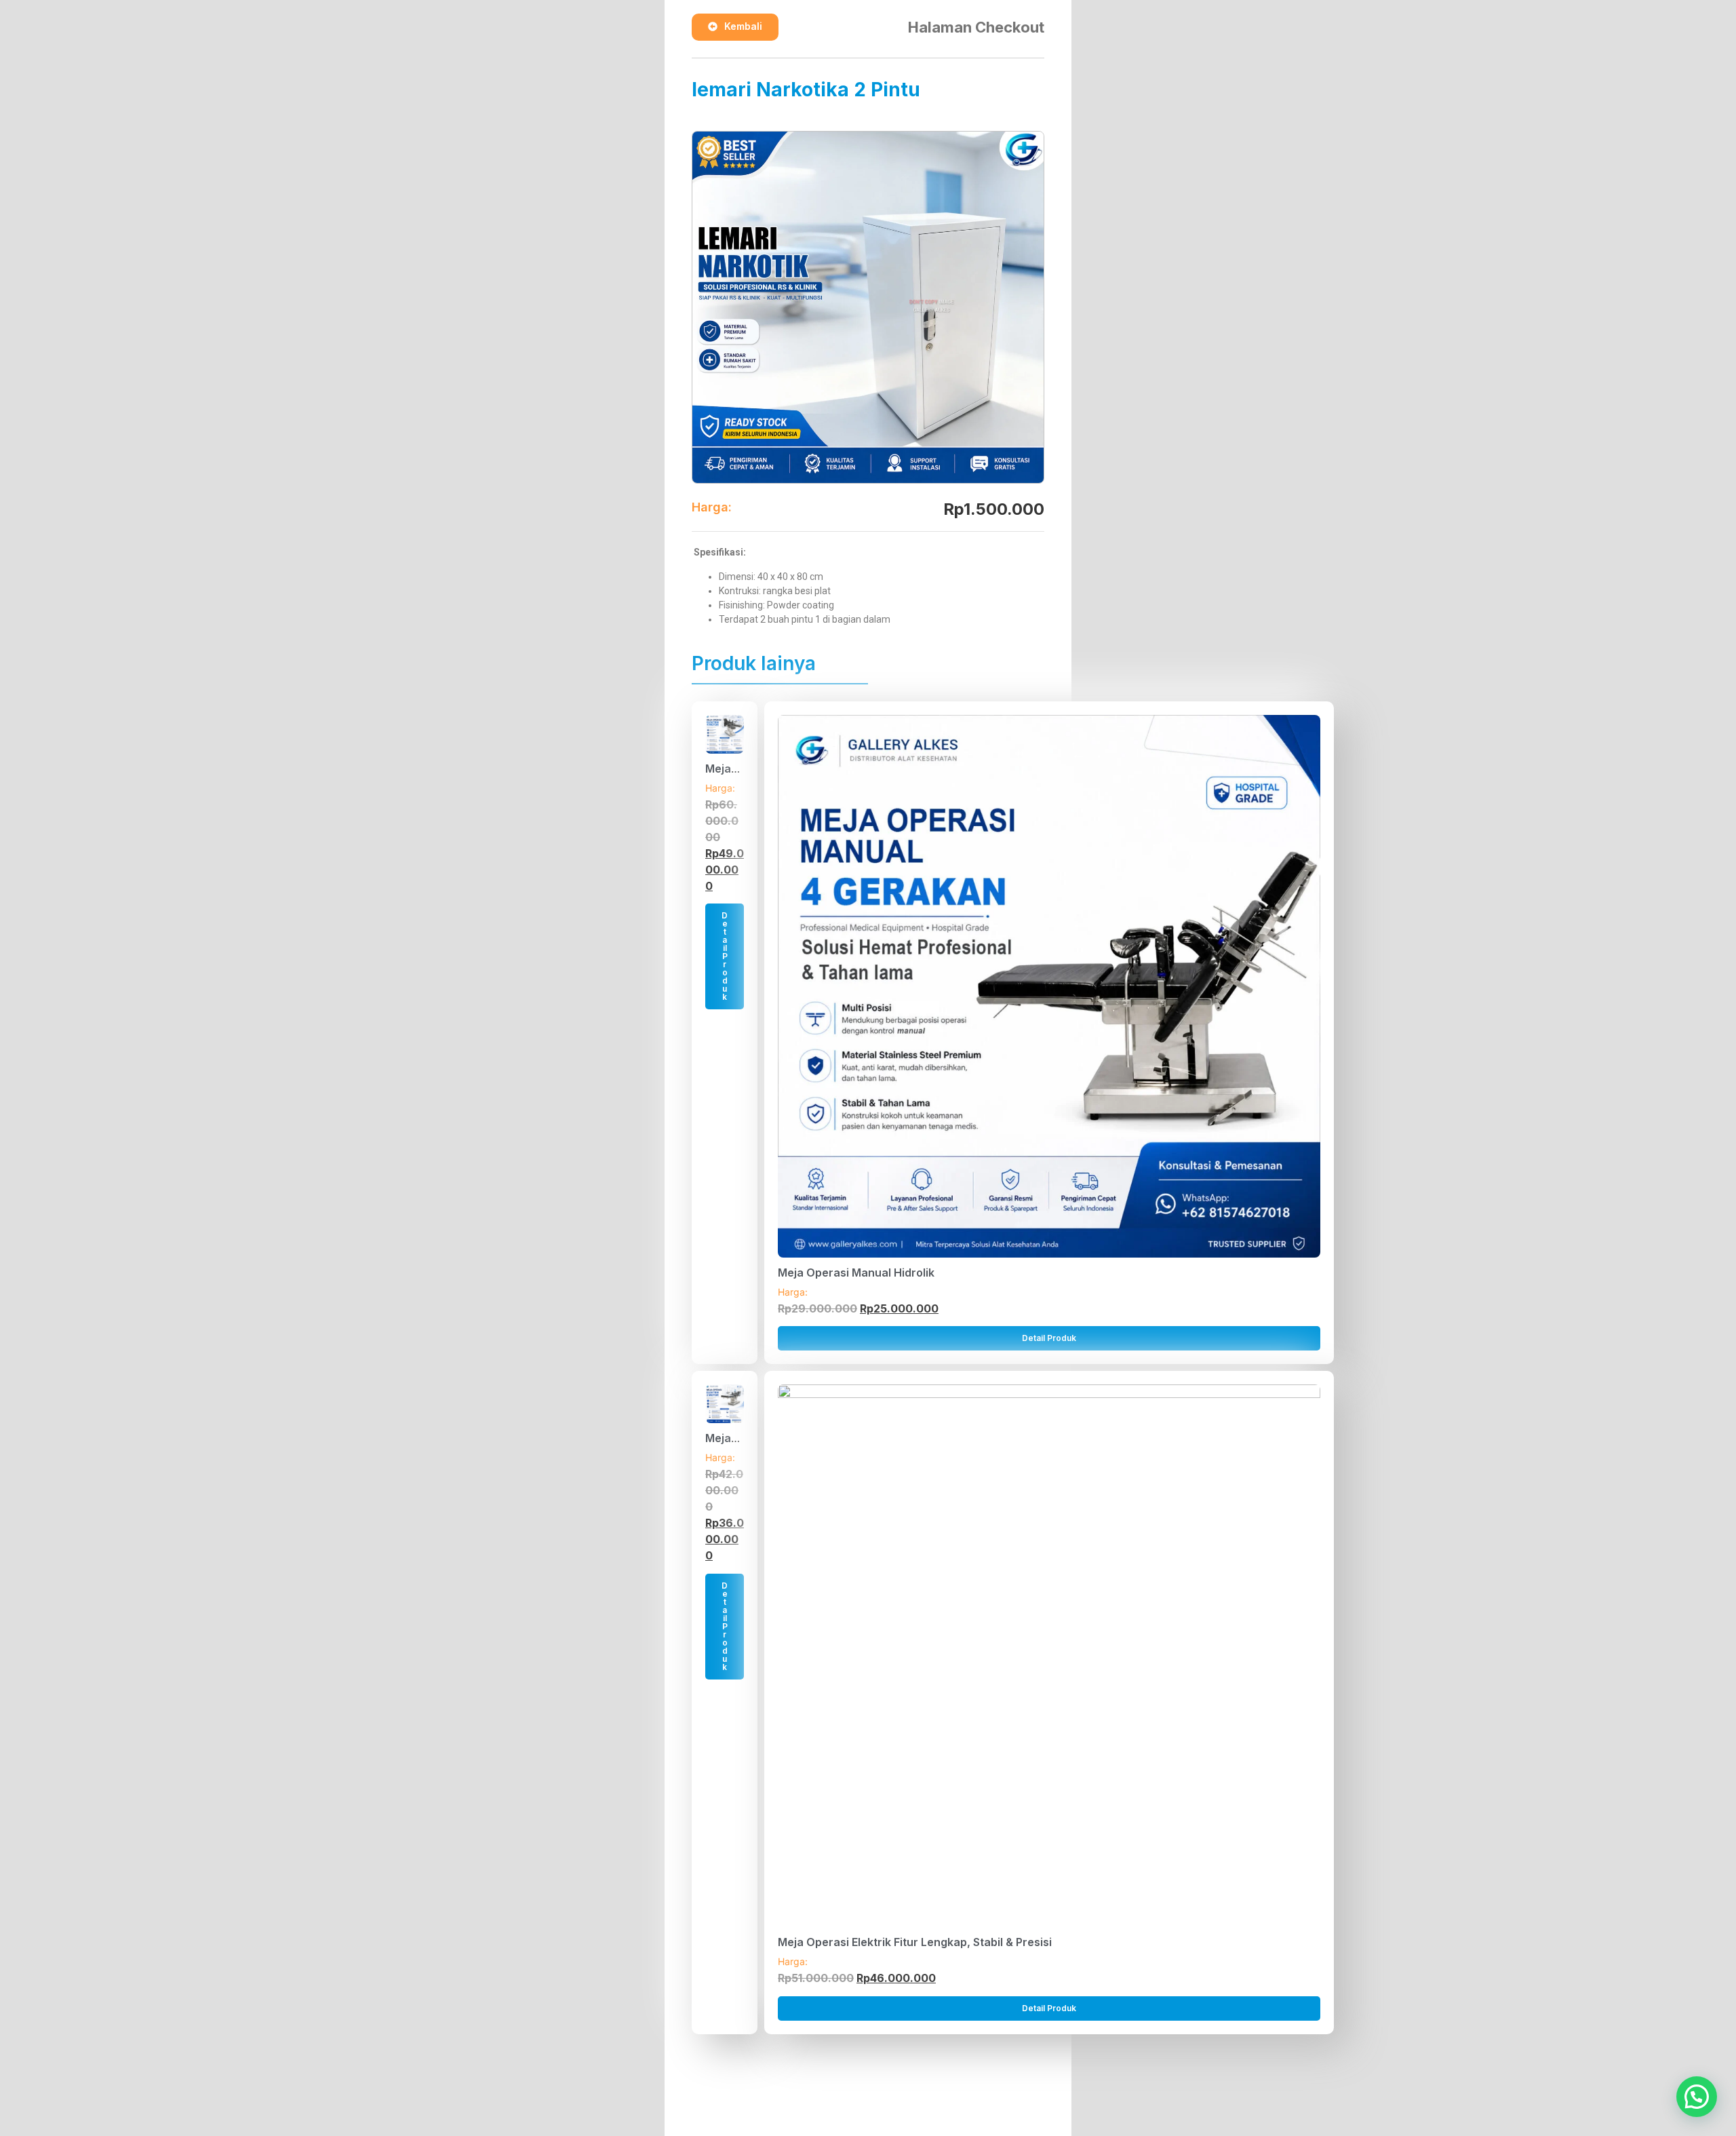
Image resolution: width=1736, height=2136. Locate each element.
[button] (1697, 2097)
